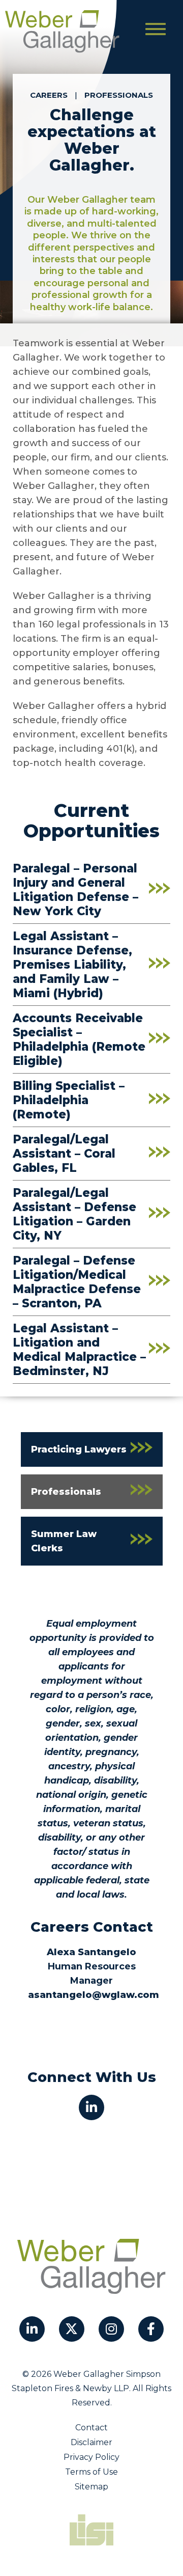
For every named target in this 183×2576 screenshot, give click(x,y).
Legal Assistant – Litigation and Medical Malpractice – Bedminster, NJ (79, 1350)
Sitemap (91, 2487)
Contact (91, 2428)
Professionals (119, 95)
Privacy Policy (91, 2457)
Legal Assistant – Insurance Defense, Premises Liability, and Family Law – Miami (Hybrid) (72, 965)
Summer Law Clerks (64, 1541)
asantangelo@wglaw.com (94, 1995)
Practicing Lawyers (79, 1449)
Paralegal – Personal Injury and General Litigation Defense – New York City (75, 890)
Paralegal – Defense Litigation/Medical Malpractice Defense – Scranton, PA (77, 1282)
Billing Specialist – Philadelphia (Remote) (69, 1100)
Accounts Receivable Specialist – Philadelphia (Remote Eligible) (79, 1039)
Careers (49, 95)
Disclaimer (91, 2442)
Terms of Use (91, 2472)
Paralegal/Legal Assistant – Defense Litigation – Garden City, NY (74, 1214)
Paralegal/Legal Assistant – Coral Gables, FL (64, 1154)
